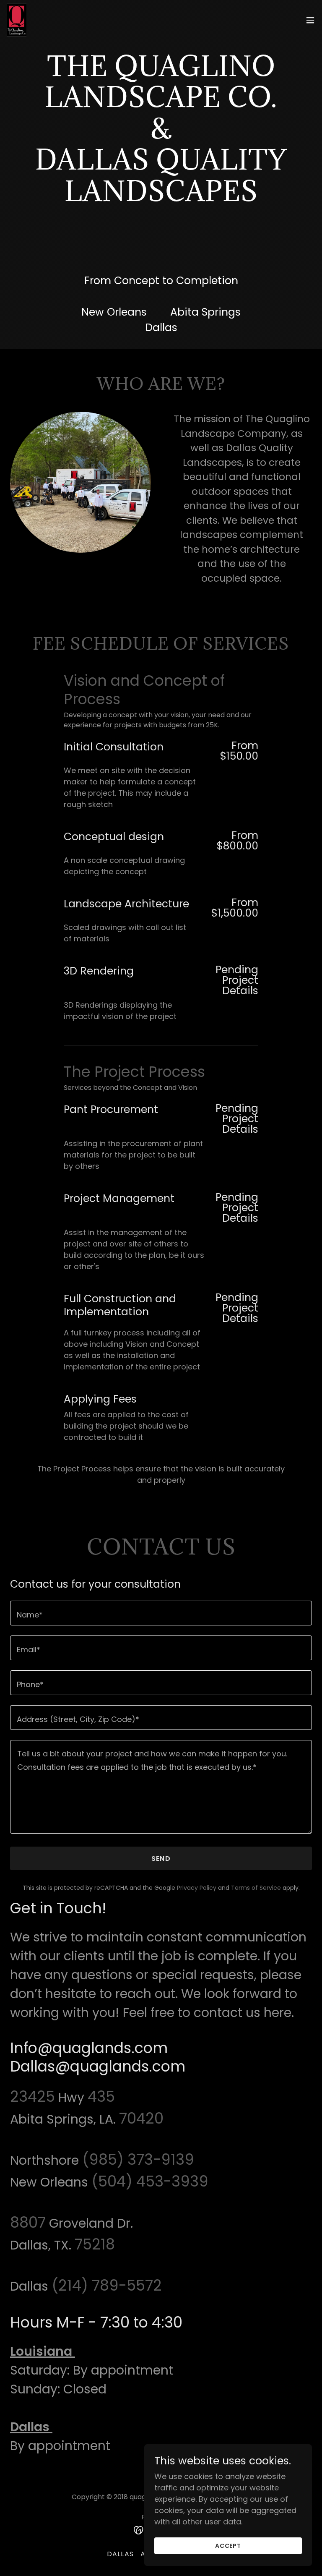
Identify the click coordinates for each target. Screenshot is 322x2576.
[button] (310, 20)
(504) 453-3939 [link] (150, 2181)
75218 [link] (95, 2244)
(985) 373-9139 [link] (138, 2159)
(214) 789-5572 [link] (107, 2285)
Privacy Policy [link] (197, 1888)
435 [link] (101, 2097)
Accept (228, 2546)
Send (161, 1859)
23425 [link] (32, 2097)
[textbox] (161, 1613)
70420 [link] (141, 2118)
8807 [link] (28, 2222)
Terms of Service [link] (256, 1888)
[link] (17, 20)
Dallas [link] (120, 2554)
